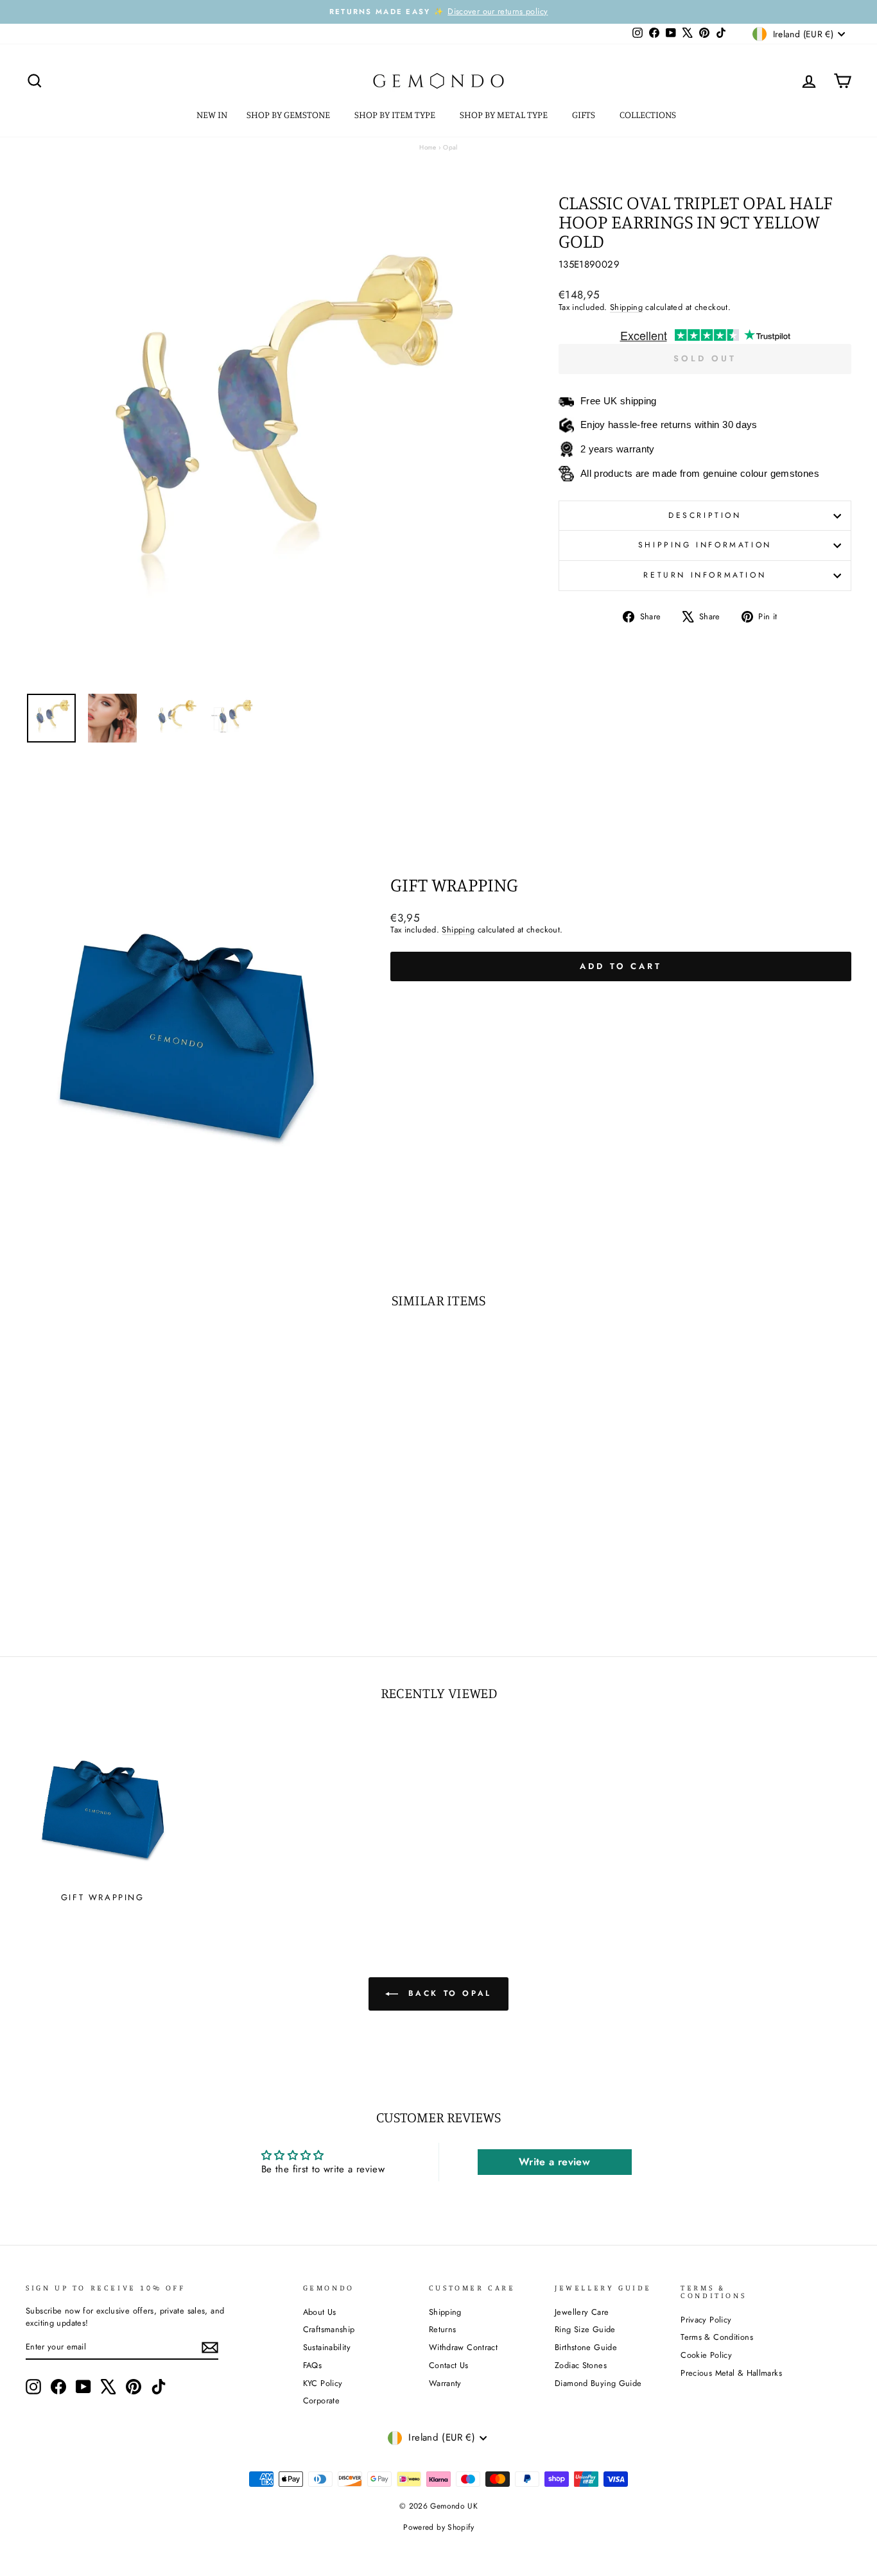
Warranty (445, 2383)
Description (705, 515)
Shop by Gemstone (289, 115)
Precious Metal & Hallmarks (731, 2373)
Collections (649, 115)
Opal (450, 147)
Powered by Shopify (438, 2527)
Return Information (705, 575)
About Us (320, 2312)
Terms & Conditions (717, 2337)
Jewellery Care (582, 2312)
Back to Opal (447, 1993)
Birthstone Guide (586, 2347)
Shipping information (705, 545)
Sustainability (327, 2347)
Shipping (626, 307)
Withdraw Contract (463, 2347)
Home (428, 147)
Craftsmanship (329, 2329)
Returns (443, 2329)
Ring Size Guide (585, 2329)
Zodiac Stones (581, 2365)
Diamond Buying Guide (598, 2383)
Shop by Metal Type (505, 115)
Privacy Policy (706, 2320)
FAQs (313, 2365)
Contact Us (449, 2365)
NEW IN (212, 115)
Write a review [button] (554, 2162)
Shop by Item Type (396, 115)
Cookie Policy (706, 2355)
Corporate (321, 2400)
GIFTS (585, 115)
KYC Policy (323, 2383)
